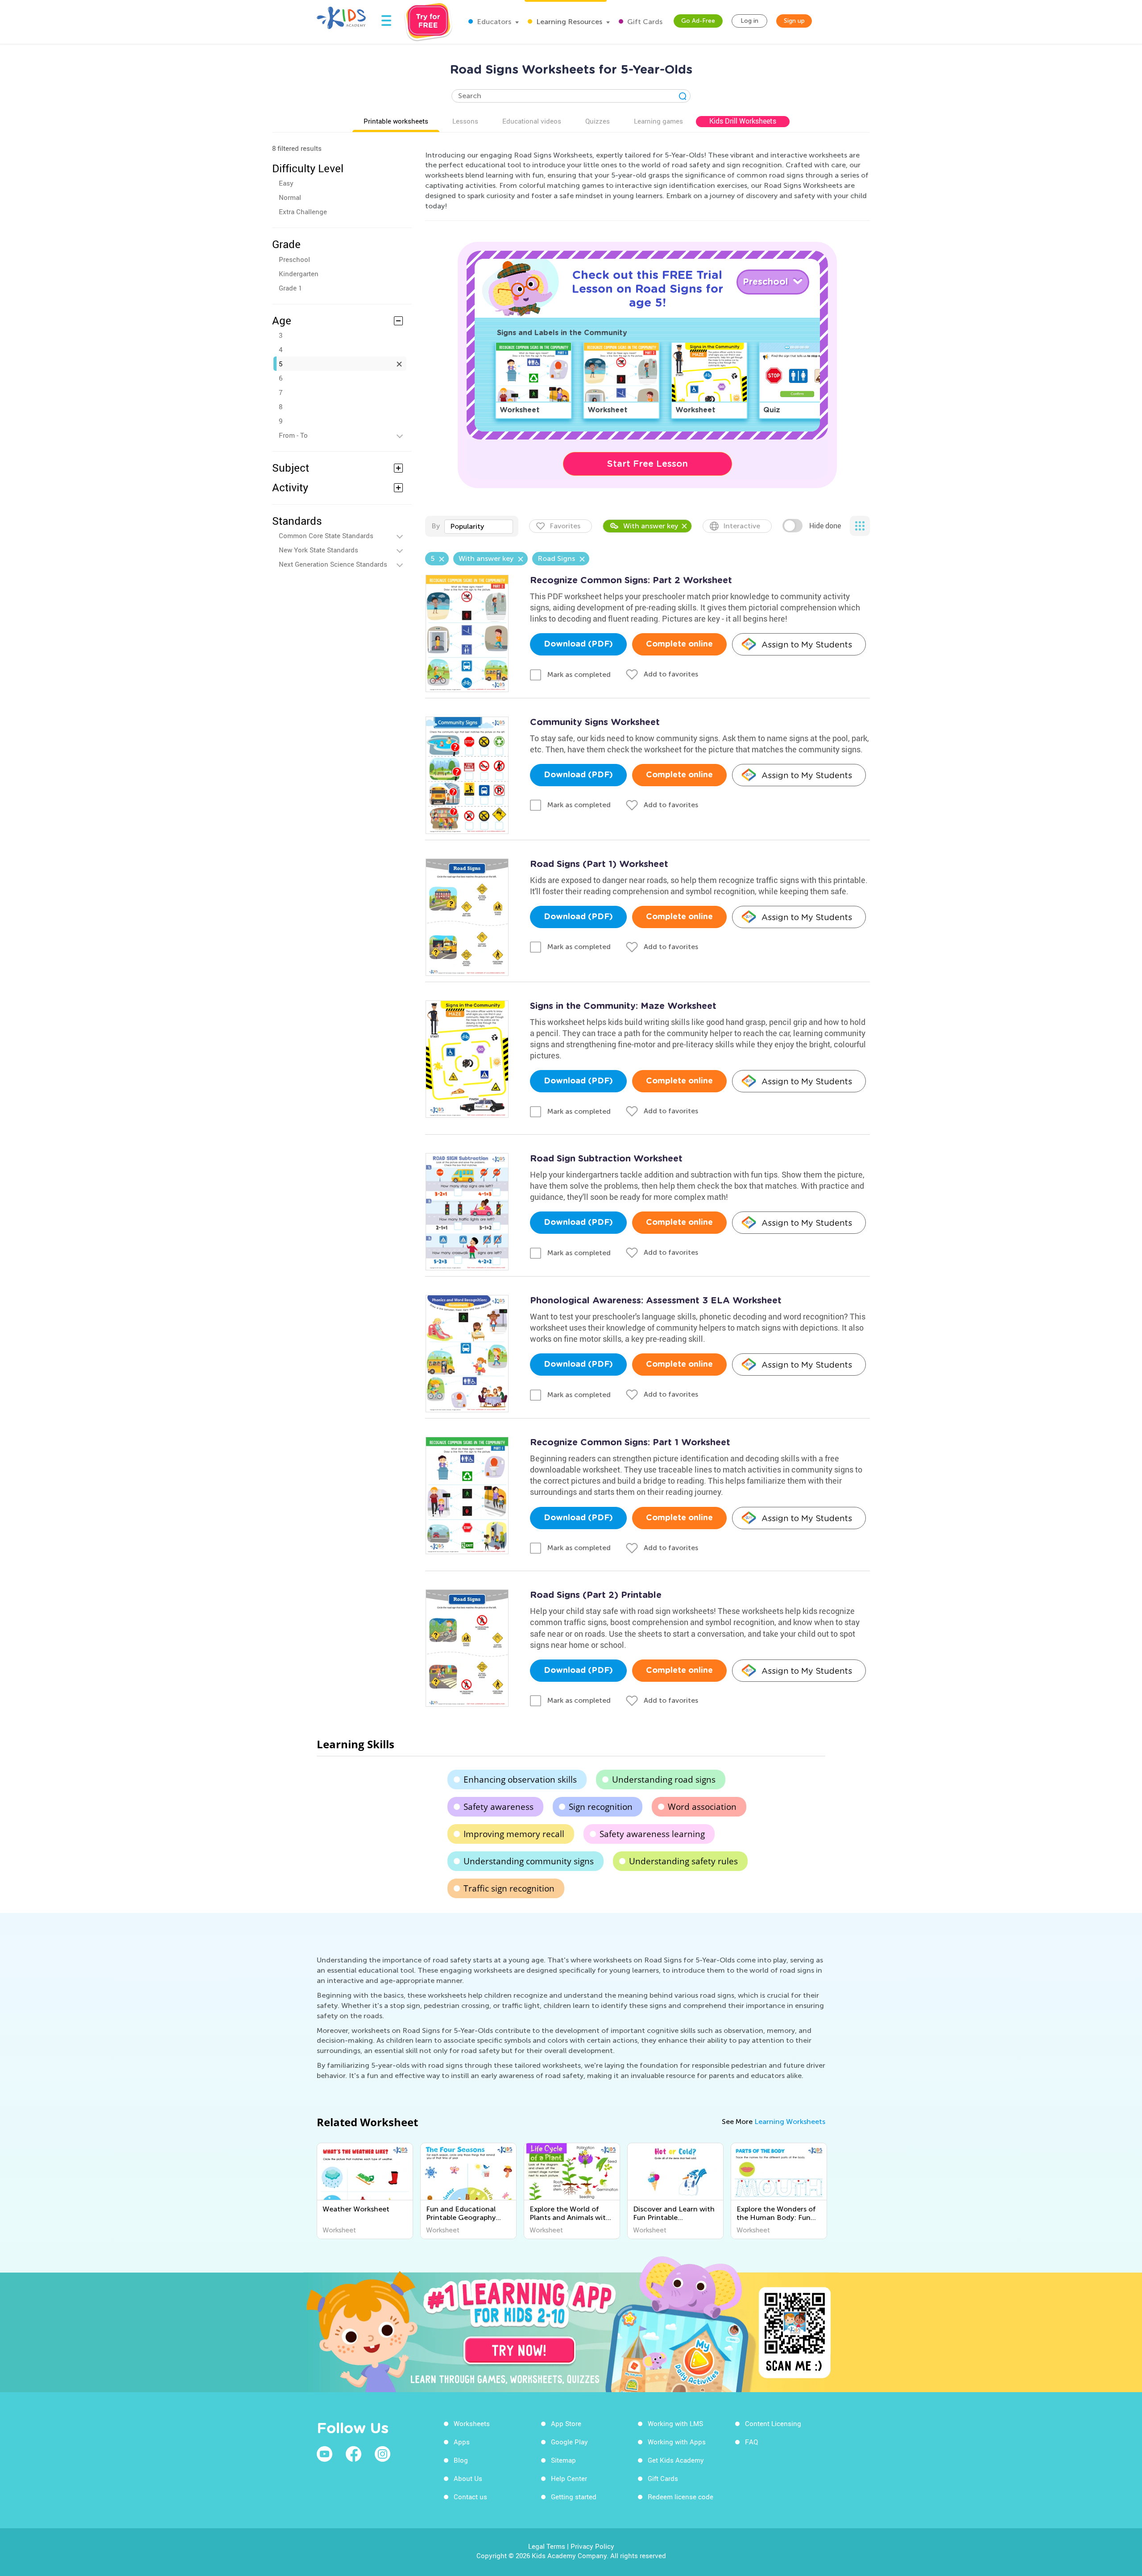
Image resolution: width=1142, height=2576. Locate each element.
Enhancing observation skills (520, 1780)
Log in (749, 21)
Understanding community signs (529, 1861)
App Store (566, 2423)
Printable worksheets (396, 121)
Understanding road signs (664, 1780)
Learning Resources (568, 22)
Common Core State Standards (326, 535)
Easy (286, 183)
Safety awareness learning (652, 1834)
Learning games (658, 121)
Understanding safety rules (683, 1861)
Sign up (794, 21)
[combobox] (479, 527)
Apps (462, 2442)
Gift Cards (644, 22)
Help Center (569, 2478)
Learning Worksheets (790, 2122)
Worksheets (472, 2423)
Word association (702, 1807)
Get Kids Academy (676, 2460)
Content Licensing (773, 2423)
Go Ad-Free (698, 21)
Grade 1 (290, 288)
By (436, 526)
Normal (290, 197)
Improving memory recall (514, 1834)
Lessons (465, 121)
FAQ (751, 2442)
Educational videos (532, 121)
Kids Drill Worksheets (743, 121)
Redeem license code (681, 2497)
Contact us (470, 2497)
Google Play (569, 2442)
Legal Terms (547, 2546)
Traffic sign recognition (509, 1888)
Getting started (574, 2497)
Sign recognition (601, 1807)
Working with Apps (677, 2442)
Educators (493, 22)
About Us (468, 2478)
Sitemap (563, 2460)
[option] (365, 2191)
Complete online (679, 644)
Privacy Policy (592, 2546)
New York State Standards (319, 550)
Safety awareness (499, 1807)
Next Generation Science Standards (333, 564)
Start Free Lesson (648, 464)
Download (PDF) (578, 644)
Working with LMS (675, 2423)
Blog (461, 2460)
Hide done (825, 526)
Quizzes (598, 121)
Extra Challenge (303, 212)
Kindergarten (299, 274)
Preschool (294, 259)
